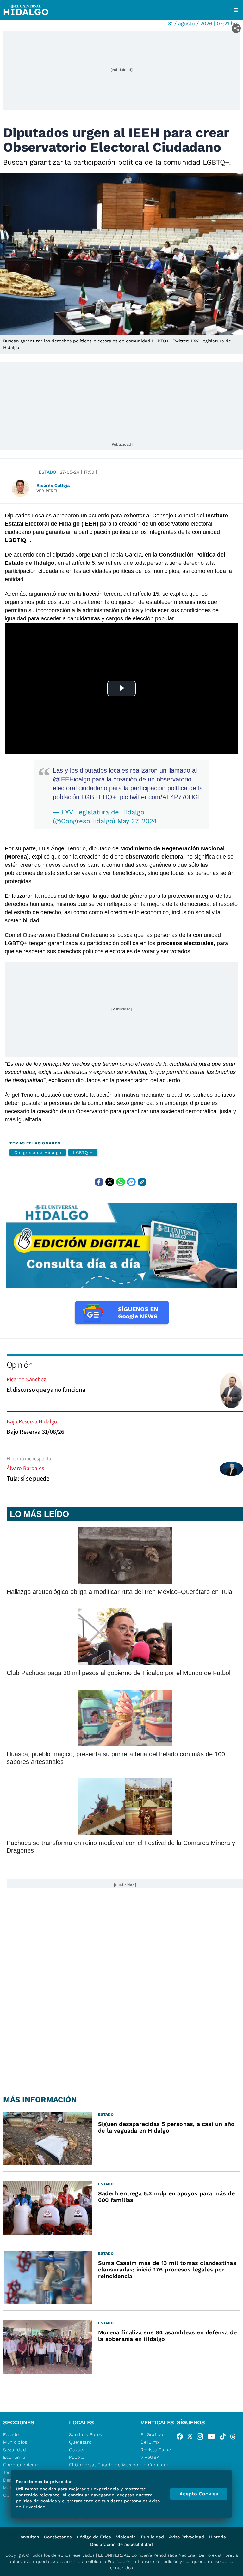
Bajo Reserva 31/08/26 (35, 1432)
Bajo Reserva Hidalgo (32, 1421)
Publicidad (152, 2537)
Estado (47, 472)
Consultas (28, 2537)
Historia (218, 2537)
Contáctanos (58, 2537)
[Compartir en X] (110, 1182)
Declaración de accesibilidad (121, 2544)
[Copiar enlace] (142, 1182)
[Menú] (236, 10)
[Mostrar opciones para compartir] (236, 28)
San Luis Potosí (86, 2434)
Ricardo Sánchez (26, 1379)
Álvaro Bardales (25, 1468)
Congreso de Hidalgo (38, 1152)
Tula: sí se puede (28, 1478)
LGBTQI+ (83, 1152)
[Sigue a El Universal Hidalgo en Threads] (235, 2438)
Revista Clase (156, 2450)
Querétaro (80, 2442)
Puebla (77, 2457)
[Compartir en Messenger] (131, 1182)
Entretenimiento (21, 2465)
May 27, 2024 (137, 821)
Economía (14, 2457)
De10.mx (150, 2442)
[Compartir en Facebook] (99, 1182)
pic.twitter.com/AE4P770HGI (160, 797)
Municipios (15, 2442)
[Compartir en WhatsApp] (121, 1182)
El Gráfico (152, 2434)
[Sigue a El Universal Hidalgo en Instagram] (202, 2438)
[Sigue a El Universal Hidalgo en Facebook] (182, 2438)
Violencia (126, 2537)
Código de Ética (94, 2537)
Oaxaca (77, 2450)
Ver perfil (48, 491)
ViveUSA (150, 2457)
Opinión (19, 1364)
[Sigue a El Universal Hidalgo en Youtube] (213, 2438)
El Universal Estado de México (103, 2465)
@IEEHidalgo (72, 779)
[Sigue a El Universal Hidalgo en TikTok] (225, 2438)
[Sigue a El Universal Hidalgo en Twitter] (192, 2438)
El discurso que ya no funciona (46, 1390)
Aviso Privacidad (187, 2537)
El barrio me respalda (29, 1459)
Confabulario (155, 2465)
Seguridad (15, 2450)
